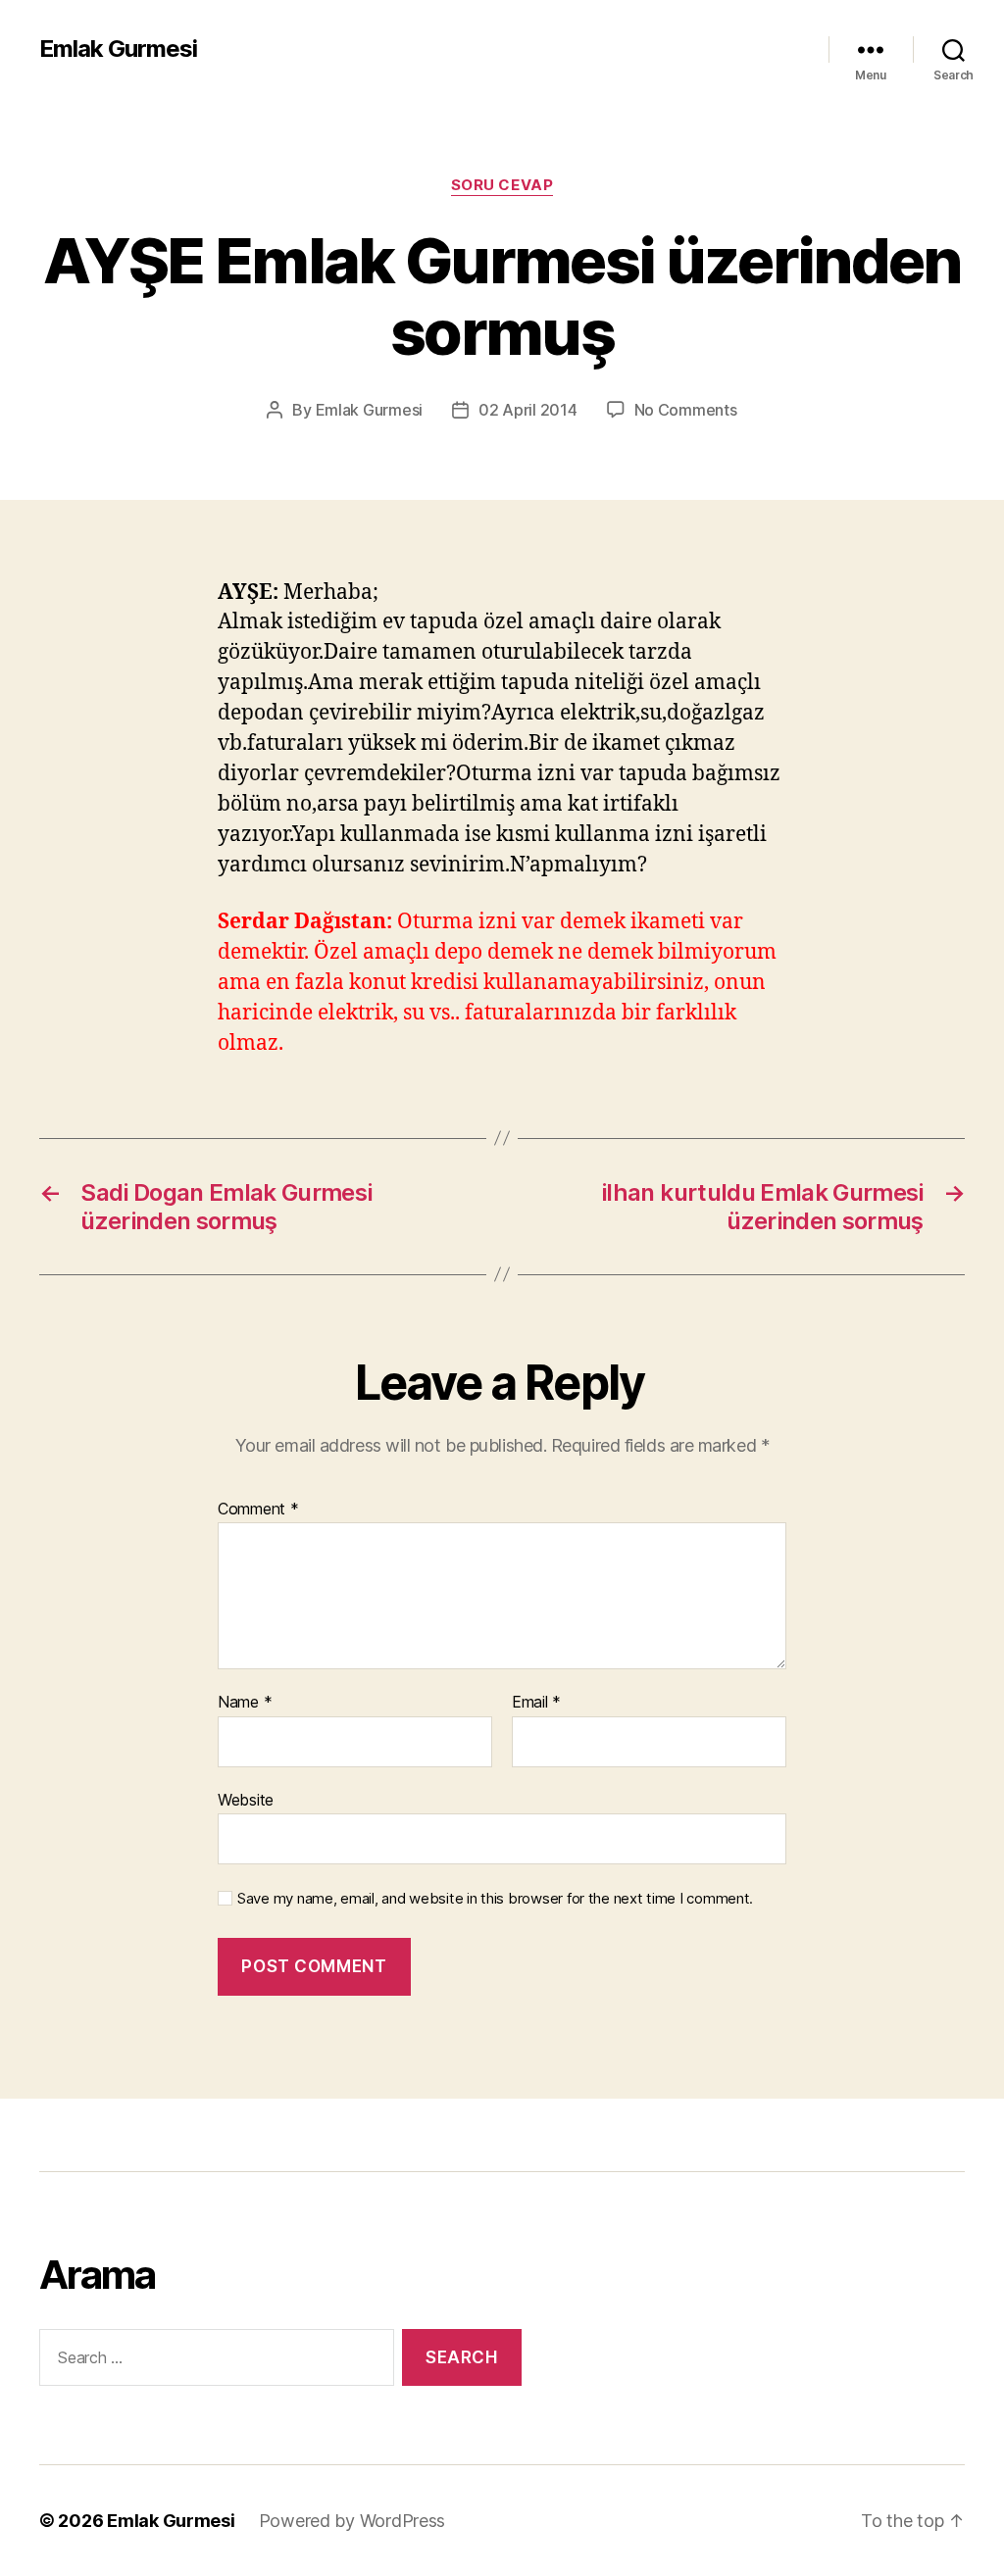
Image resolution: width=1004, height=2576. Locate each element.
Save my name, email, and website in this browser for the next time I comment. (495, 1899)
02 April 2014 (528, 410)
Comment (258, 1510)
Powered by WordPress (352, 2521)
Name (245, 1703)
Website (246, 1799)
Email (536, 1703)
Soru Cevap (502, 185)
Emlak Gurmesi (118, 49)
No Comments (686, 410)
